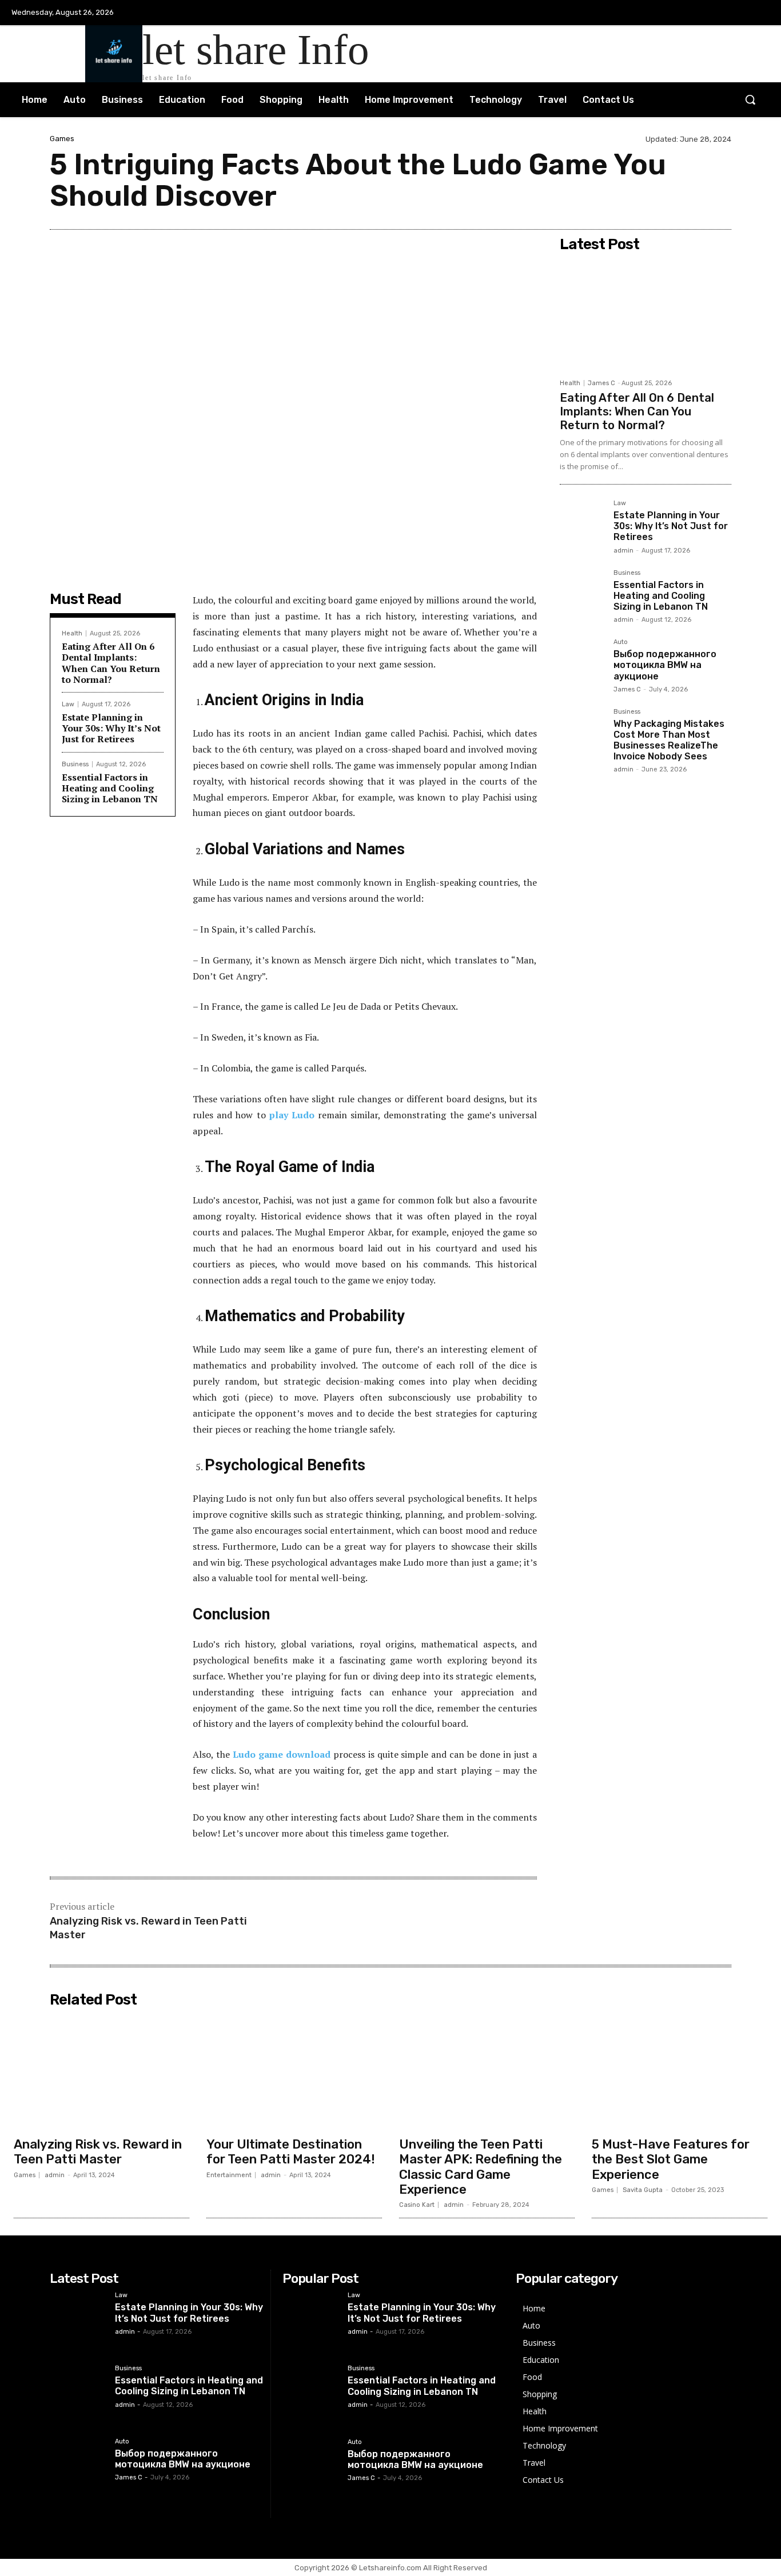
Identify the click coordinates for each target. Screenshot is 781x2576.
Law (68, 704)
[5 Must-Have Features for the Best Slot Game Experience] (680, 2072)
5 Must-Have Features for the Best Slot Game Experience (671, 2159)
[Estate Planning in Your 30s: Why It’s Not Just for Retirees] (582, 522)
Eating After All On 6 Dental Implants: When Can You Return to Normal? (111, 663)
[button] (750, 99)
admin (623, 551)
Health (72, 633)
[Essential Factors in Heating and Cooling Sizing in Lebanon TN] (582, 592)
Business (75, 764)
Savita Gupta (643, 2190)
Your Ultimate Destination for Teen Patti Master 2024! (291, 2152)
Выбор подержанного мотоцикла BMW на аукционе (665, 665)
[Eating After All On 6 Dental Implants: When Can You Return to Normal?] (645, 315)
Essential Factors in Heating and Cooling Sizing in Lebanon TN (110, 788)
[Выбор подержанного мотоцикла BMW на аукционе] (582, 661)
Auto (621, 642)
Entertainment (229, 2175)
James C (601, 383)
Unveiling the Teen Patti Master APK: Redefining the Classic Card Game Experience (481, 2167)
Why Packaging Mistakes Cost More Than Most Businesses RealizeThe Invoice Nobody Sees (669, 740)
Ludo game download (282, 1754)
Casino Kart (417, 2205)
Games (62, 139)
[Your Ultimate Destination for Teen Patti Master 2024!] (294, 2072)
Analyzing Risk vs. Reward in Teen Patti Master (98, 2152)
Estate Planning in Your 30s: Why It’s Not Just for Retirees (111, 728)
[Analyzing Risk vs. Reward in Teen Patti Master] (101, 2072)
